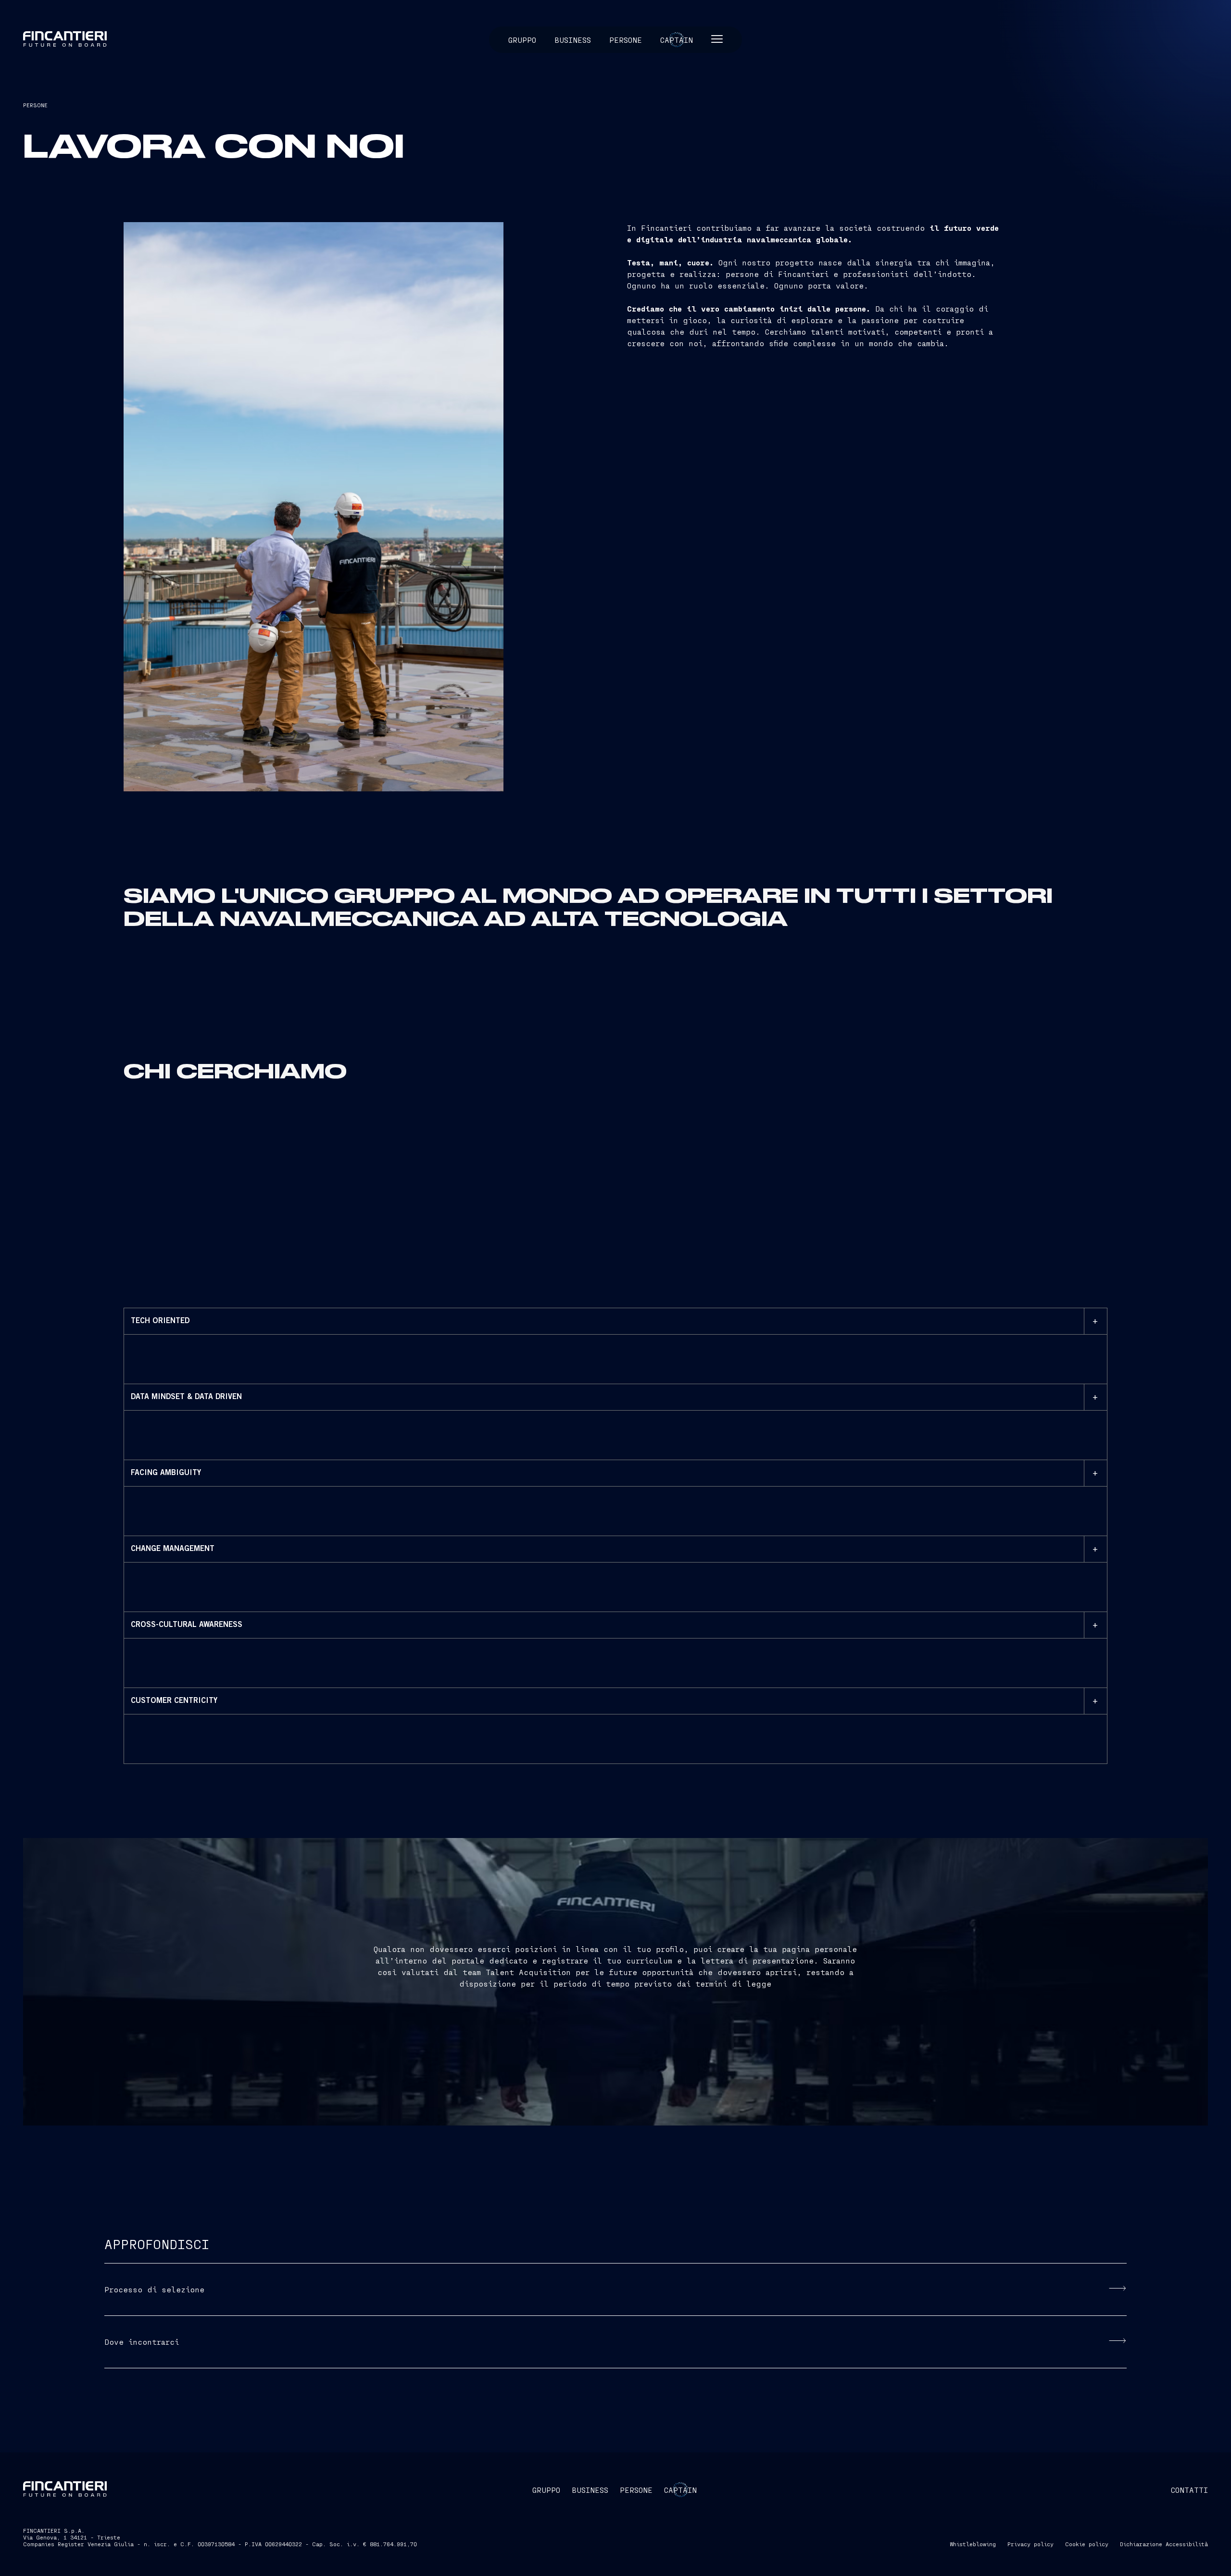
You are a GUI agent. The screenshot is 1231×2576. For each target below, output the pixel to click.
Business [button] (573, 40)
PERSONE (35, 105)
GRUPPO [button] (546, 2490)
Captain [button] (677, 40)
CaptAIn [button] (680, 2490)
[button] (717, 40)
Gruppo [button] (522, 40)
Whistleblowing (973, 2544)
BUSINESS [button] (590, 2490)
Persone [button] (626, 40)
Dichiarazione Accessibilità (1164, 2544)
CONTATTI (1189, 2490)
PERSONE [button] (636, 2490)
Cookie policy (1087, 2544)
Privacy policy (1030, 2544)
